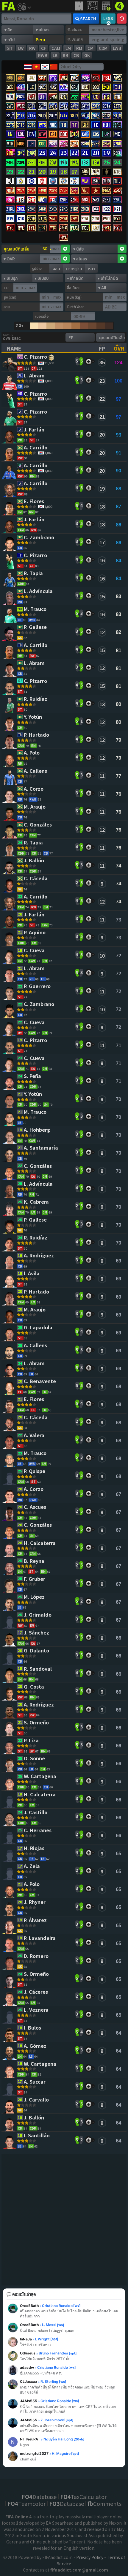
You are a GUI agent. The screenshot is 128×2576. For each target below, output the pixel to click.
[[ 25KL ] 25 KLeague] (85, 201)
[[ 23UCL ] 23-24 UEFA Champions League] (64, 154)
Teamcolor (26, 2503)
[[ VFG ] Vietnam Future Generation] (74, 192)
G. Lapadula (39, 1328)
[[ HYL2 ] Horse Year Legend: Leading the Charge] (117, 229)
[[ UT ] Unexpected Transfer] (42, 98)
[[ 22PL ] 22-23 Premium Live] (32, 163)
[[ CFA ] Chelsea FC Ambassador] (32, 182)
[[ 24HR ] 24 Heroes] (74, 145)
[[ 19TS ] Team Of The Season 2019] (42, 126)
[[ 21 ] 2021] (32, 173)
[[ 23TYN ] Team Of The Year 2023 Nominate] (107, 107)
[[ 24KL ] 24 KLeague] (96, 201)
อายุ (7, 307)
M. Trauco (36, 609)
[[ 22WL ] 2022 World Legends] (74, 220)
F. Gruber (35, 1579)
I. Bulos (33, 2028)
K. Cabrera (37, 1202)
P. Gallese (36, 627)
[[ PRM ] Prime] (107, 192)
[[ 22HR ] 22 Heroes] (96, 145)
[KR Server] (45, 67)
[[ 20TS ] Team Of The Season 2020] (32, 126)
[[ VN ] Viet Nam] (96, 192)
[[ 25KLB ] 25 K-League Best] (32, 210)
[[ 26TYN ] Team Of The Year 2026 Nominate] (42, 107)
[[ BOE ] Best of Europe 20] (64, 135)
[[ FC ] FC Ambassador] (74, 98)
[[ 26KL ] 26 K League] (74, 201)
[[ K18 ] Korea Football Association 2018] (21, 220)
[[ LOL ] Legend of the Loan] (21, 135)
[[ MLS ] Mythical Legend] (42, 229)
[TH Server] (27, 67)
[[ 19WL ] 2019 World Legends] (107, 220)
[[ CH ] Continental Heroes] (21, 88)
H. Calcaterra (40, 1543)
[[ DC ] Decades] (64, 98)
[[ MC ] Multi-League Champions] (117, 135)
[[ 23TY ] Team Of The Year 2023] (96, 107)
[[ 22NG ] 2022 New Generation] (117, 145)
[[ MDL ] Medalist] (10, 98)
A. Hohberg (38, 1130)
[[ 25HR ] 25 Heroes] (64, 145)
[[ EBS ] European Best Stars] (96, 135)
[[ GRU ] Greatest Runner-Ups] (74, 88)
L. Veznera (37, 2010)
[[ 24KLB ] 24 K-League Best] (42, 210)
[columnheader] (48, 348)
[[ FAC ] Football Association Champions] (74, 79)
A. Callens (36, 771)
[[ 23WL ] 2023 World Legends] (64, 220)
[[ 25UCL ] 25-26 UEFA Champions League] (42, 154)
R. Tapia (34, 573)
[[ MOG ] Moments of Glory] (21, 145)
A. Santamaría (42, 1148)
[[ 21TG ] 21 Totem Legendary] (42, 220)
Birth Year (75, 307)
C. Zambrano (40, 538)
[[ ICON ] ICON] (32, 79)
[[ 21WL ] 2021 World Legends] (85, 220)
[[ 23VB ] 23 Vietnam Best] (53, 192)
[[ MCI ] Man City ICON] (64, 182)
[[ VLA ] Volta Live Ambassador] (85, 182)
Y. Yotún (33, 717)
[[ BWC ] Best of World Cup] (10, 107)
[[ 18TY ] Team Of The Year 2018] (74, 117)
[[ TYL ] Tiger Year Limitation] (32, 229)
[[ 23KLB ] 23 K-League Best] (53, 210)
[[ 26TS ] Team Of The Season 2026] (85, 117)
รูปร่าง (37, 268)
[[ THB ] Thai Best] (107, 182)
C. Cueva (35, 951)
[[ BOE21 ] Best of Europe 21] (53, 135)
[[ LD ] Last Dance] (32, 98)
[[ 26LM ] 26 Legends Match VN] (10, 192)
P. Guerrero (38, 986)
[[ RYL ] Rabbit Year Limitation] (21, 229)
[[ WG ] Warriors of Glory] (64, 79)
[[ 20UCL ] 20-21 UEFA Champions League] (96, 154)
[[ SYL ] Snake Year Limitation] (117, 220)
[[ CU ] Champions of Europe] (117, 88)
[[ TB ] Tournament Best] (64, 126)
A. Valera (35, 1436)
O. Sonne (35, 1759)
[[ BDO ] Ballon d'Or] (96, 88)
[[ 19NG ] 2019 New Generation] (32, 154)
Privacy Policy (90, 2557)
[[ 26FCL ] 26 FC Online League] (85, 229)
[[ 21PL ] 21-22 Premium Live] (42, 163)
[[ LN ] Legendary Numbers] (10, 135)
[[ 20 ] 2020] (42, 173)
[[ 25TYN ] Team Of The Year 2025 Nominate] (64, 107)
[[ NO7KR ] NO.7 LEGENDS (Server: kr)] (53, 88)
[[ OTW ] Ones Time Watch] (42, 135)
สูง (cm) (10, 297)
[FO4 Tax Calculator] (106, 6)
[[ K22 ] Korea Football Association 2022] (107, 210)
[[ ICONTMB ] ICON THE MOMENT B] (21, 79)
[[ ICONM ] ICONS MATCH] (107, 173)
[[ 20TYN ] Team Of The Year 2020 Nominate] (53, 117)
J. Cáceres (36, 1992)
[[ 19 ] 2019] (53, 173)
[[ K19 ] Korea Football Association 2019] (10, 220)
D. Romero (37, 1956)
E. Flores (35, 501)
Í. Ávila (32, 1274)
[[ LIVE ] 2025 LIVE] (107, 163)
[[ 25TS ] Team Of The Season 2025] (96, 117)
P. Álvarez (36, 1920)
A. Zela (32, 1866)
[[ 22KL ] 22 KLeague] (117, 201)
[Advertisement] (64, 2221)
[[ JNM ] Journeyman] (53, 98)
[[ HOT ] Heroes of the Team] (107, 126)
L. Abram (35, 376)
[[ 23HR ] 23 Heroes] (85, 145)
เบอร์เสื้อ (42, 316)
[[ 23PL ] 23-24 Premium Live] (21, 163)
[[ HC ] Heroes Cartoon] (10, 201)
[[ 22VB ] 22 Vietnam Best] (64, 192)
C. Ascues (36, 1507)
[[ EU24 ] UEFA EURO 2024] (21, 98)
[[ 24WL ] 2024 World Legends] (53, 220)
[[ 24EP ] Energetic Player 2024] (107, 88)
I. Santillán (37, 2136)
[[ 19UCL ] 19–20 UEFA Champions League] (107, 154)
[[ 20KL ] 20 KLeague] (21, 210)
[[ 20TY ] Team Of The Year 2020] (42, 117)
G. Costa (35, 1687)
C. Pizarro (36, 357)
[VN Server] (36, 67)
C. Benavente (40, 1381)
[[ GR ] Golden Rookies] (85, 126)
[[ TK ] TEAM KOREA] (21, 201)
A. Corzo (34, 789)
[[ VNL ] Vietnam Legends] (85, 192)
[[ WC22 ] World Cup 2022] (21, 107)
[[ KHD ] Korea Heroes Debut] (32, 201)
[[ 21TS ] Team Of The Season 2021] (21, 126)
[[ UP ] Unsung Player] (107, 135)
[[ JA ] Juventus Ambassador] (10, 182)
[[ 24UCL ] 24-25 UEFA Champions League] (53, 154)
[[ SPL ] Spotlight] (117, 126)
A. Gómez (36, 2046)
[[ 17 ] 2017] (74, 173)
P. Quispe (35, 1471)
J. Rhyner (35, 1902)
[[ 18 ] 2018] (64, 173)
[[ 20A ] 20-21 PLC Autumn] (53, 163)
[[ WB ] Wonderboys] (64, 88)
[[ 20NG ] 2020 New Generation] (21, 154)
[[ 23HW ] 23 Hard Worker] (85, 98)
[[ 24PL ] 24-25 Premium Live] (10, 163)
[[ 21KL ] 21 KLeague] (10, 210)
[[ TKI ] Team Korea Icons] (42, 201)
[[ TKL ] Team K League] (53, 201)
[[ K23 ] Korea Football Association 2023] (96, 210)
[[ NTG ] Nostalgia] (117, 173)
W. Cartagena (41, 1777)
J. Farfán (35, 430)
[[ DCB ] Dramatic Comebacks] (10, 88)
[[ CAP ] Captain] (85, 135)
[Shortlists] (89, 361)
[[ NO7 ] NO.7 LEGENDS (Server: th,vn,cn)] (42, 88)
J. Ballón (35, 861)
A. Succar (35, 2082)
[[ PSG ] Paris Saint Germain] (53, 182)
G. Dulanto (37, 1651)
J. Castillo (36, 1813)
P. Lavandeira (40, 1938)
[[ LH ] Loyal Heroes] (32, 145)
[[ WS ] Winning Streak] (117, 79)
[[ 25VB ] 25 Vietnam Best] (32, 192)
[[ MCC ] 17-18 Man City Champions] (74, 182)
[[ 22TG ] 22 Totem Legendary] (32, 220)
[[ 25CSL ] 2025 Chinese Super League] (64, 229)
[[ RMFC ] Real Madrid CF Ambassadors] (21, 182)
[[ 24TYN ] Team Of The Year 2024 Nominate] (85, 107)
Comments (104, 2503)
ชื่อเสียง (73, 287)
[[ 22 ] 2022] (21, 173)
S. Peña (33, 1076)
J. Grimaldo (38, 1615)
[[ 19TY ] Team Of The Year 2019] (64, 117)
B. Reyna (35, 1561)
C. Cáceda (36, 879)
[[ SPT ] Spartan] (42, 79)
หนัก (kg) (74, 297)
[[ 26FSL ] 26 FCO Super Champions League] (96, 79)
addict (9, 11)
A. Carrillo (36, 448)
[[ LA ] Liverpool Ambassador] (42, 182)
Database (39, 2497)
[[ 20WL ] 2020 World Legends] (96, 220)
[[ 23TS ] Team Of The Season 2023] (117, 117)
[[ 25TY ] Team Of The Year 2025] (53, 107)
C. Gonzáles (38, 825)
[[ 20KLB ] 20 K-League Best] (85, 210)
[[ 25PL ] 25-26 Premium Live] (117, 154)
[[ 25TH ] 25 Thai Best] (96, 182)
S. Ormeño (37, 1723)
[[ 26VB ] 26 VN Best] (21, 192)
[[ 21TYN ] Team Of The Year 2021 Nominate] (32, 117)
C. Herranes (38, 1831)
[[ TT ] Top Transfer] (74, 126)
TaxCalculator (83, 2497)
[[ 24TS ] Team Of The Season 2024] (107, 117)
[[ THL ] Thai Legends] (117, 182)
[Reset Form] (122, 19)
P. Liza (32, 1741)
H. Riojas (35, 1848)
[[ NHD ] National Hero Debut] (53, 126)
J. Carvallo (37, 2100)
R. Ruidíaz (36, 699)
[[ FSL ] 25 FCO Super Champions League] (107, 79)
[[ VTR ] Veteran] (10, 145)
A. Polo (32, 753)
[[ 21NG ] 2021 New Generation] (10, 154)
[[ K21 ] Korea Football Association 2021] (117, 210)
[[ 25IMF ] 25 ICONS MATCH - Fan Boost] (96, 173)
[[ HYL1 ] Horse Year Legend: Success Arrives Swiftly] (107, 229)
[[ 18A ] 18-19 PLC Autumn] (96, 163)
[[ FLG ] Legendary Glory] (74, 229)
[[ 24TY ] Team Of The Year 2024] (74, 107)
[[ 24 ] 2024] (117, 163)
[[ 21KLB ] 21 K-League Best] (74, 210)
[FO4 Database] (119, 5)
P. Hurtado (37, 735)
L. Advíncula (39, 591)
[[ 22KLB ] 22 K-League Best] (64, 210)
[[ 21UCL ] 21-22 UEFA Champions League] (85, 154)
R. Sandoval (38, 1669)
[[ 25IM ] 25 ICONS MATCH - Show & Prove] (85, 173)
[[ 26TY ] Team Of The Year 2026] (32, 107)
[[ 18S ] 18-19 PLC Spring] (85, 163)
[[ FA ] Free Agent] (32, 135)
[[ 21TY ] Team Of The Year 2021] (21, 117)
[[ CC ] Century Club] (96, 98)
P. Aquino (35, 933)
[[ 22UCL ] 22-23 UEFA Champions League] (74, 154)
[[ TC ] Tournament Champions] (96, 126)
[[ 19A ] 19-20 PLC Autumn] (74, 163)
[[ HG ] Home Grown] (107, 98)
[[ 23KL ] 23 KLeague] (107, 201)
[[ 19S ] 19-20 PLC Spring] (64, 163)
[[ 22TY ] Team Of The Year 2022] (117, 107)
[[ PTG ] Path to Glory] (53, 79)
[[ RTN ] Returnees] (117, 98)
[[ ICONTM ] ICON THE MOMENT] (10, 79)
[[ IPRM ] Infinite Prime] (117, 192)
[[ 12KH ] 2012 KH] (64, 201)
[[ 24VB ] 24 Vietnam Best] (42, 192)
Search (88, 19)
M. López (35, 1597)
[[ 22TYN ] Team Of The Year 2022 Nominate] (10, 117)
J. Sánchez (37, 1633)
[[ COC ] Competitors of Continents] (42, 145)
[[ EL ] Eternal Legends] (96, 229)
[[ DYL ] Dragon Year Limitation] (10, 229)
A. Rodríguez (39, 1256)
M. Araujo (35, 807)
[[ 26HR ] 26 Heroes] (53, 145)
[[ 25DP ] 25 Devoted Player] (85, 79)
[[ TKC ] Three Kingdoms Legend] (53, 229)
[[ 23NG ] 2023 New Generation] (107, 145)
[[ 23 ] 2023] (10, 173)
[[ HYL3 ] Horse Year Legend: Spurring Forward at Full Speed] (64, 238)
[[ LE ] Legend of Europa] (32, 88)
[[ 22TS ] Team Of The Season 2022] (10, 126)
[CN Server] (53, 67)
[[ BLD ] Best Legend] (85, 88)
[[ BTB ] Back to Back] (74, 135)
